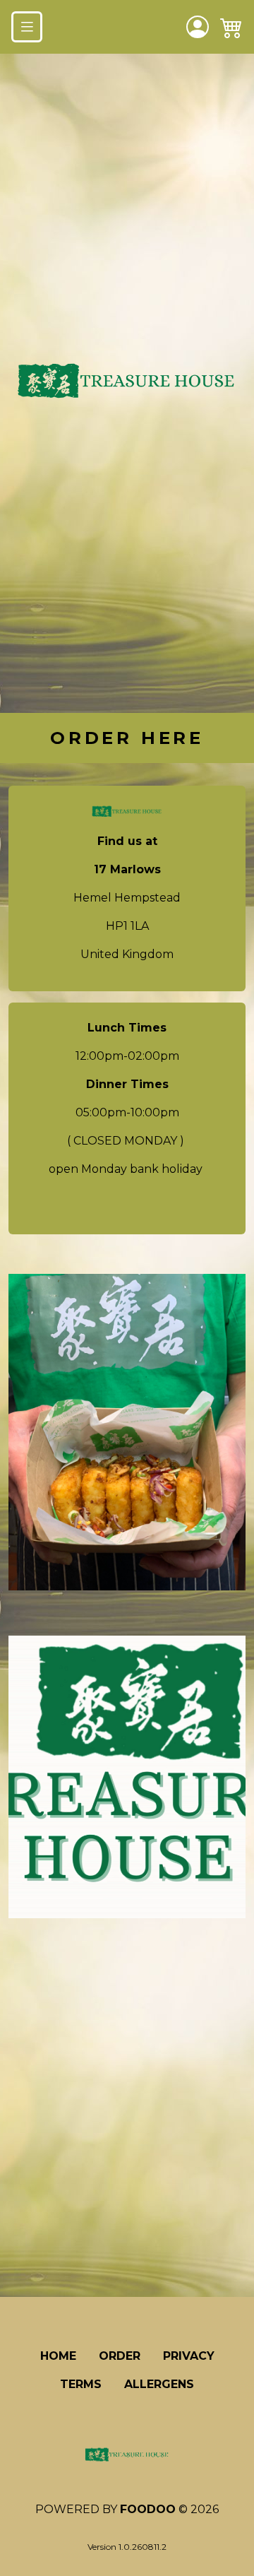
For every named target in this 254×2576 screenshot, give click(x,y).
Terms (81, 2384)
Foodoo (148, 2509)
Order (120, 2356)
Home (58, 2356)
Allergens (159, 2384)
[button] (231, 27)
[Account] (198, 27)
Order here (127, 738)
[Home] (127, 2455)
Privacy (189, 2356)
